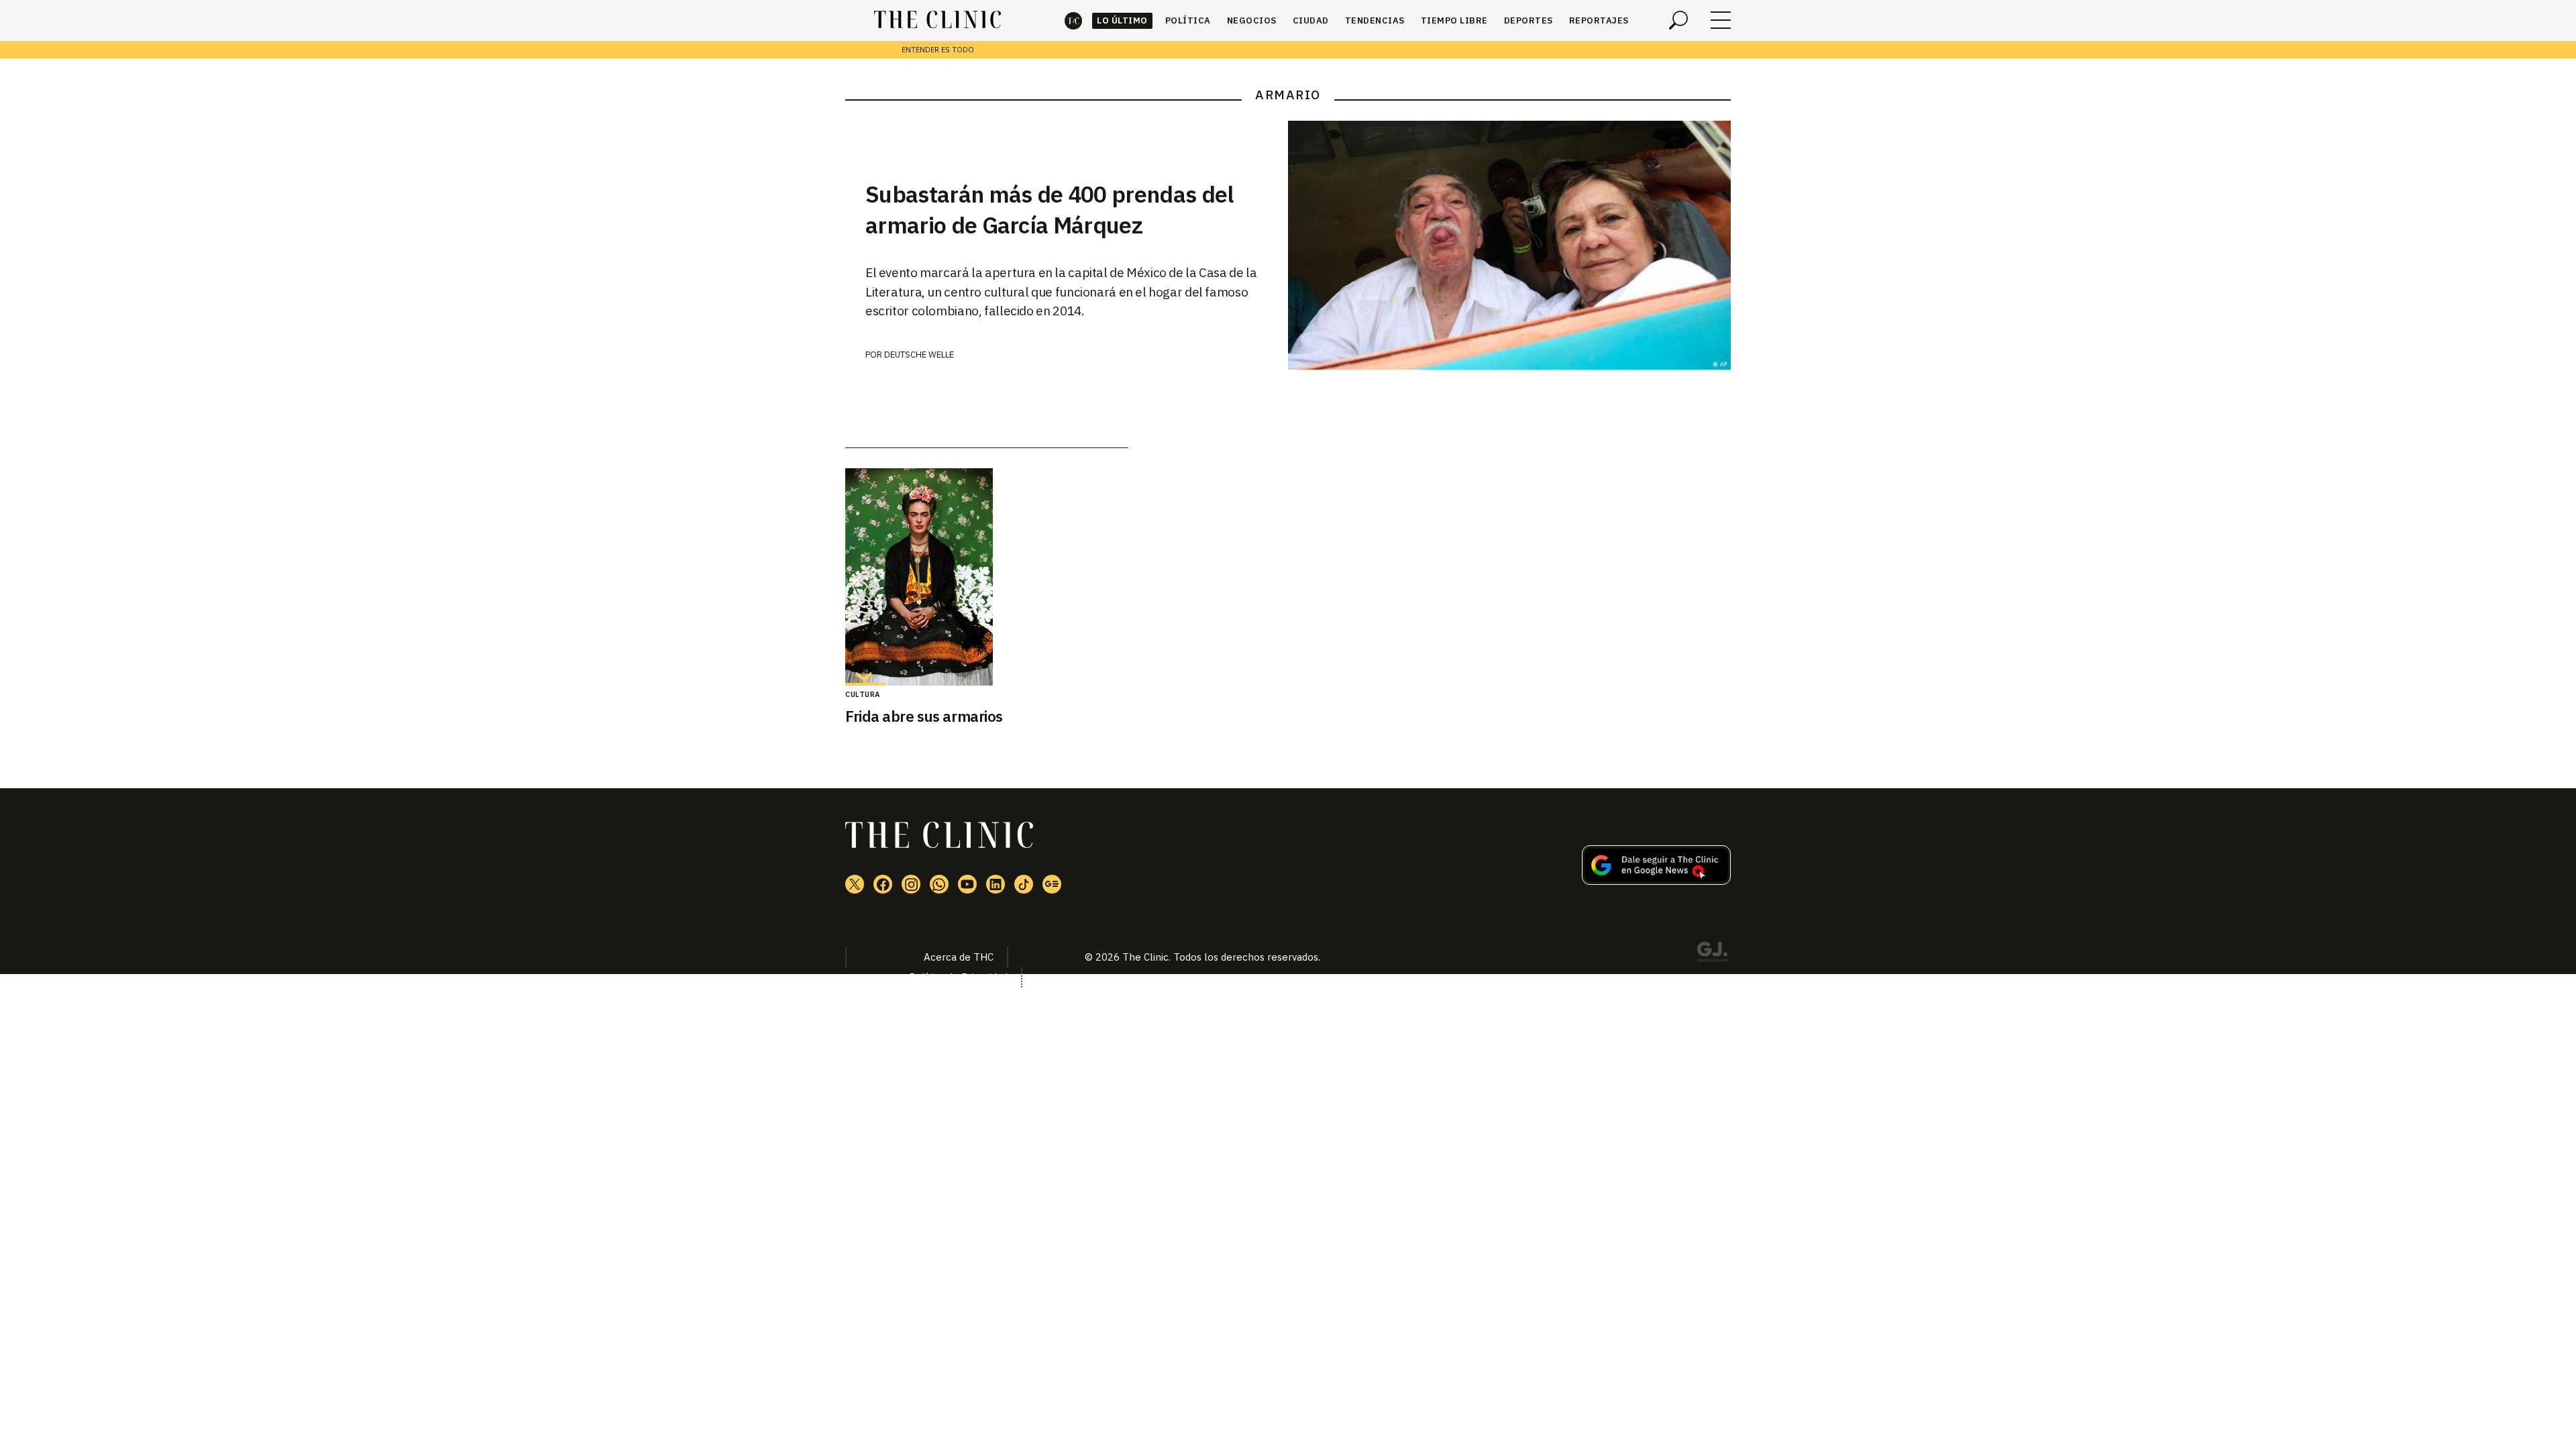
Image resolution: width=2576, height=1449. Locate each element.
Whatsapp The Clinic (939, 884)
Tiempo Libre (1454, 20)
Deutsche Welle (919, 355)
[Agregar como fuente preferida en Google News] (1656, 881)
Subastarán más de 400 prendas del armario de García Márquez (1050, 209)
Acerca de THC (959, 957)
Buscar (1678, 20)
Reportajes (1599, 20)
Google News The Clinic (1052, 884)
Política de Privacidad (958, 977)
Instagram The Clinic (911, 884)
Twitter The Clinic (855, 884)
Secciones (1721, 20)
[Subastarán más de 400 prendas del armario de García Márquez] (1509, 245)
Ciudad (1311, 20)
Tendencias (1375, 20)
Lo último (1122, 20)
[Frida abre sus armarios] (987, 577)
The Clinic (1073, 20)
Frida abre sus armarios (924, 716)
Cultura (863, 694)
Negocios (1252, 20)
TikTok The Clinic (1024, 884)
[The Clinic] (937, 20)
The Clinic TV (967, 884)
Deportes (1528, 20)
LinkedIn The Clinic (996, 884)
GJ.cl (1712, 954)
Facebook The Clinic (883, 884)
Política (1188, 20)
